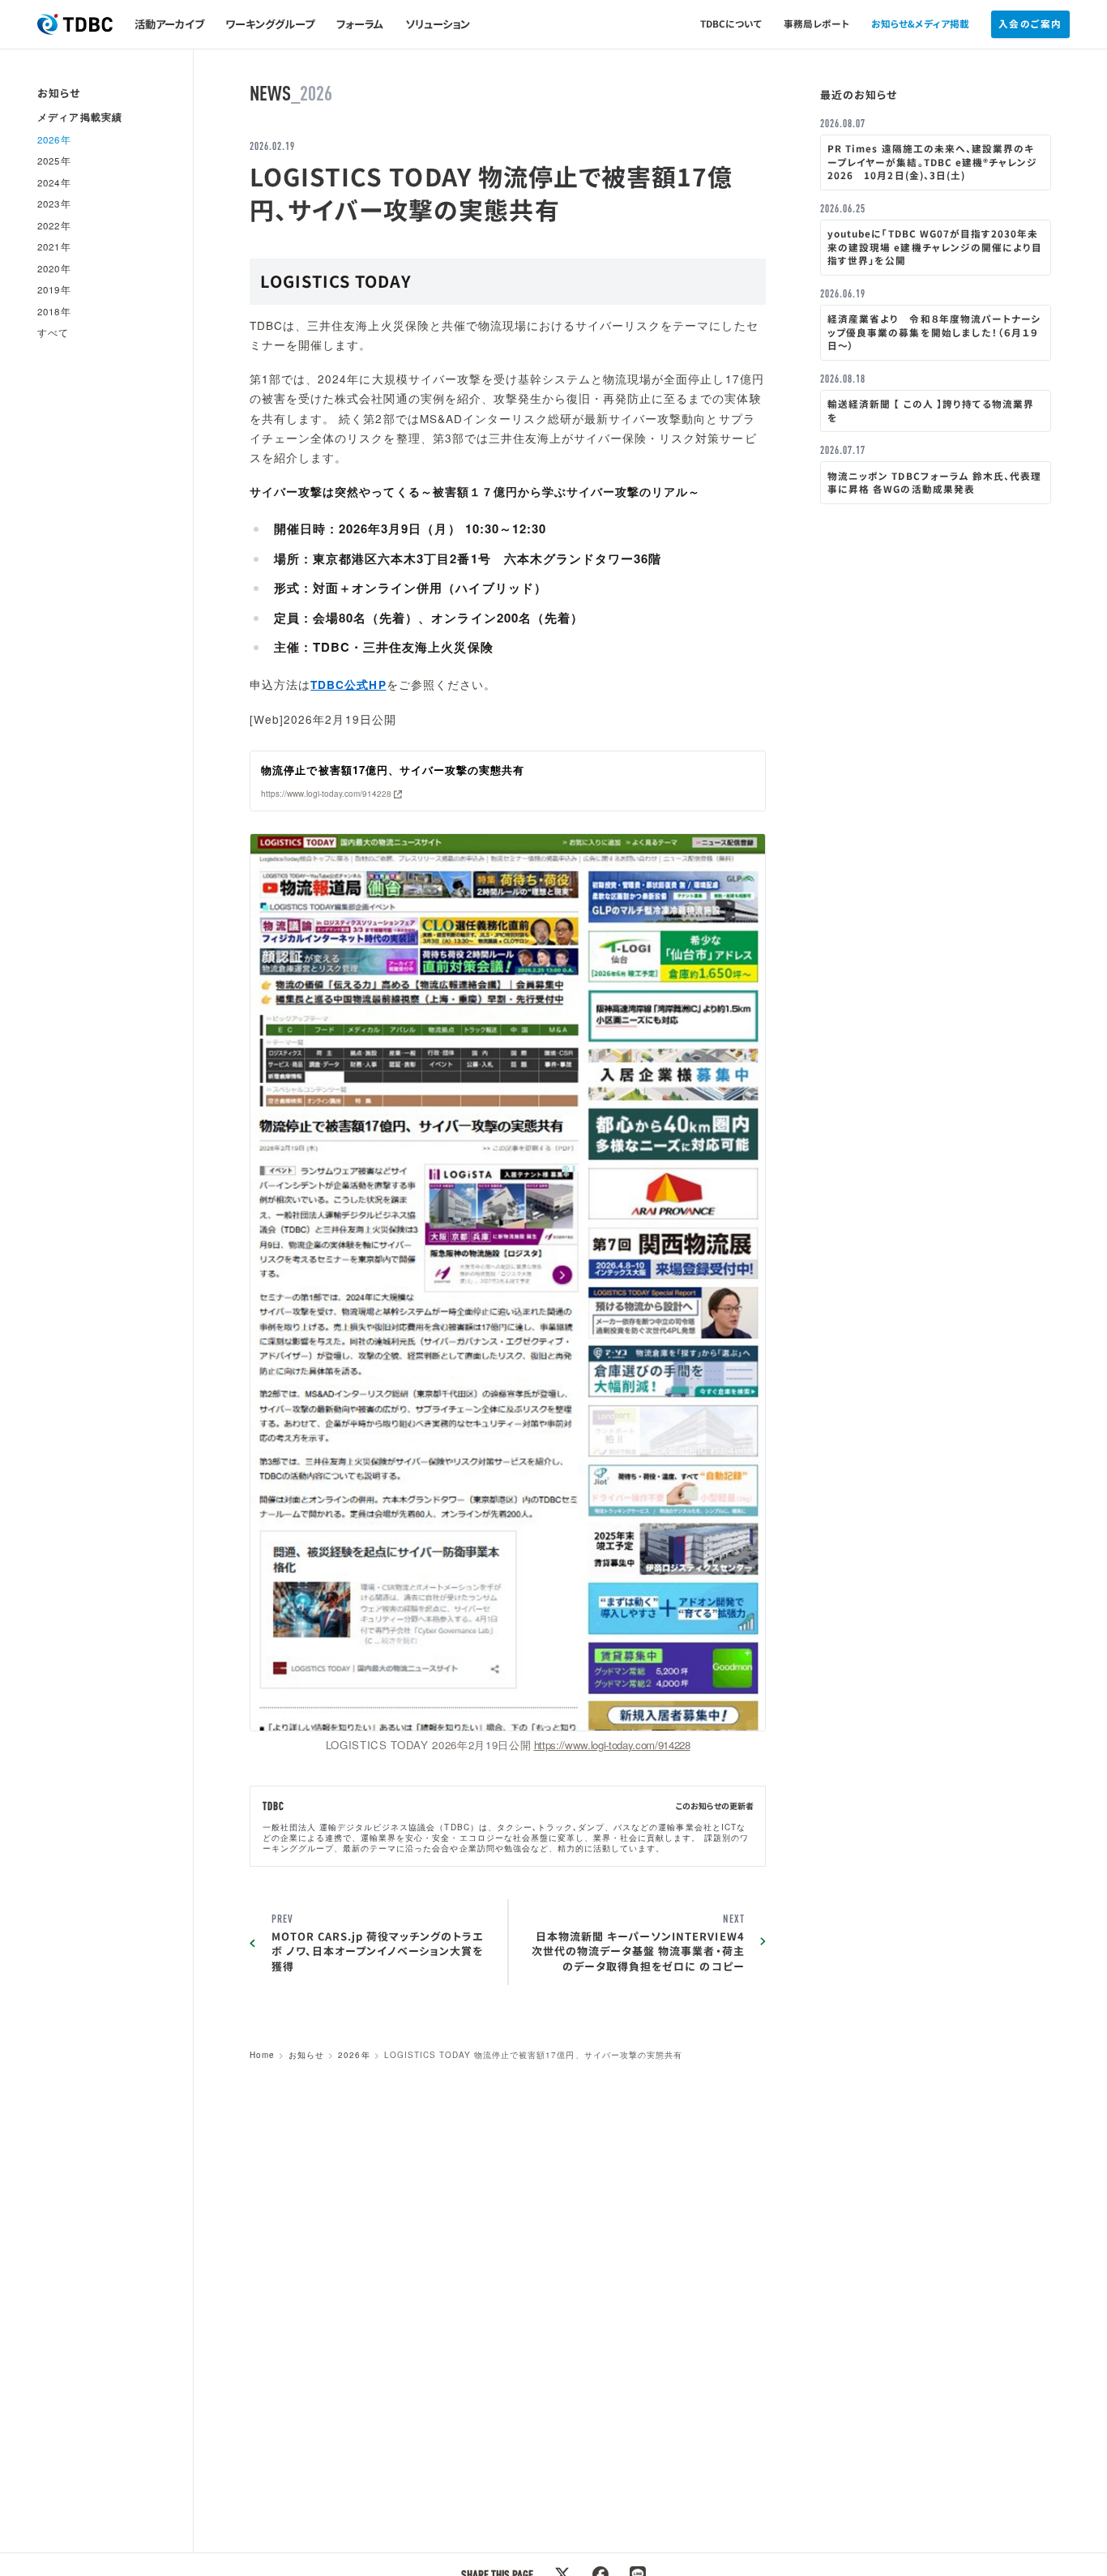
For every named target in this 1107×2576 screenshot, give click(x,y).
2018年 (54, 311)
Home (262, 2055)
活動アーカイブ (169, 24)
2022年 (54, 225)
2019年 (54, 290)
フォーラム (360, 24)
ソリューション (438, 24)
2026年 (354, 2055)
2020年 (54, 268)
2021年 (54, 247)
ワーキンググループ (270, 24)
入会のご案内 (1030, 24)
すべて (53, 333)
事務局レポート (816, 24)
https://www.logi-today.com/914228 (612, 1745)
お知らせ (306, 2055)
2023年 (54, 204)
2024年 (54, 182)
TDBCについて (731, 24)
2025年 (54, 161)
